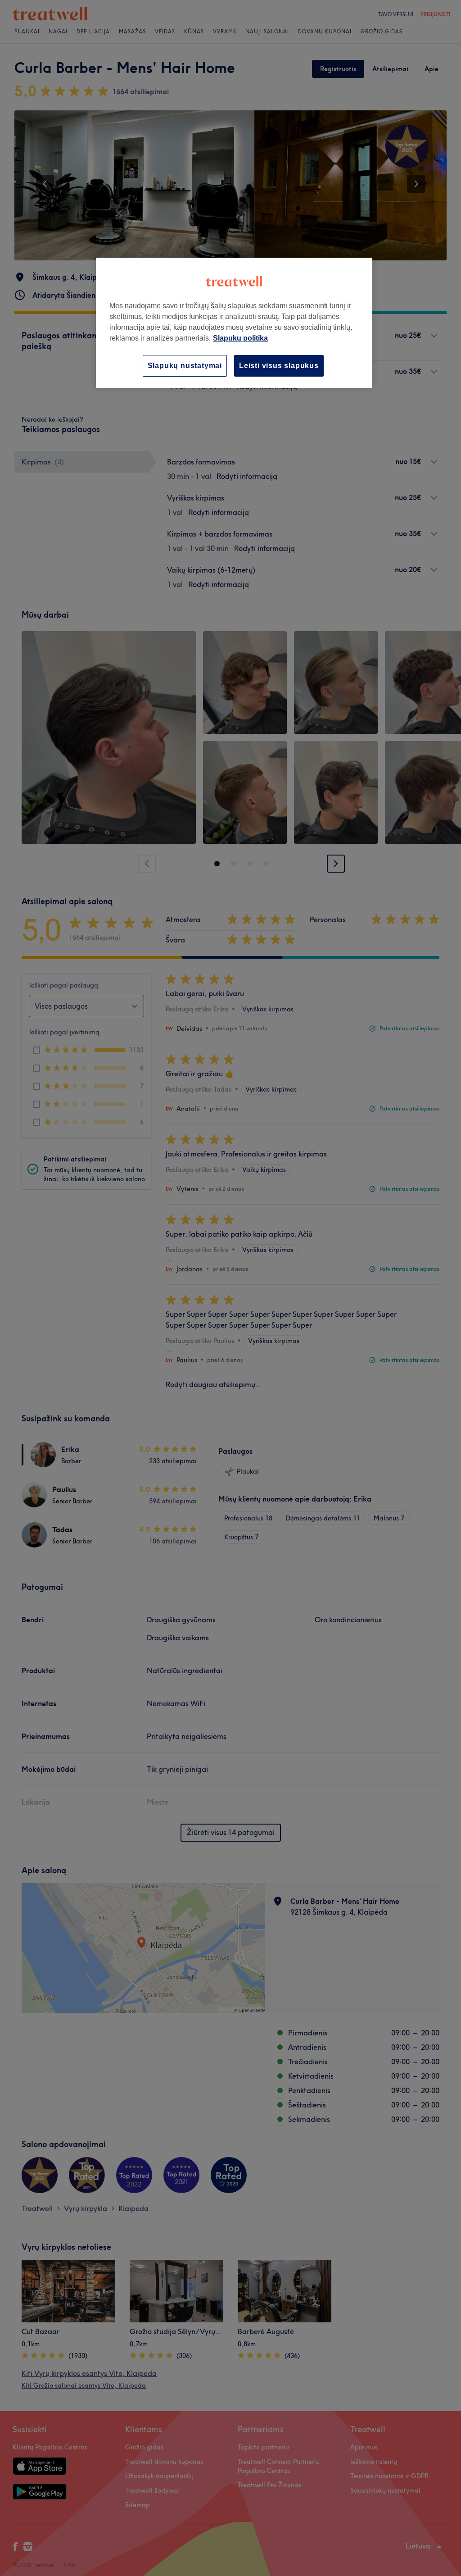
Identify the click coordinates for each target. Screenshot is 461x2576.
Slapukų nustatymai (185, 366)
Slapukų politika (240, 338)
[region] (234, 323)
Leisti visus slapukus (279, 366)
